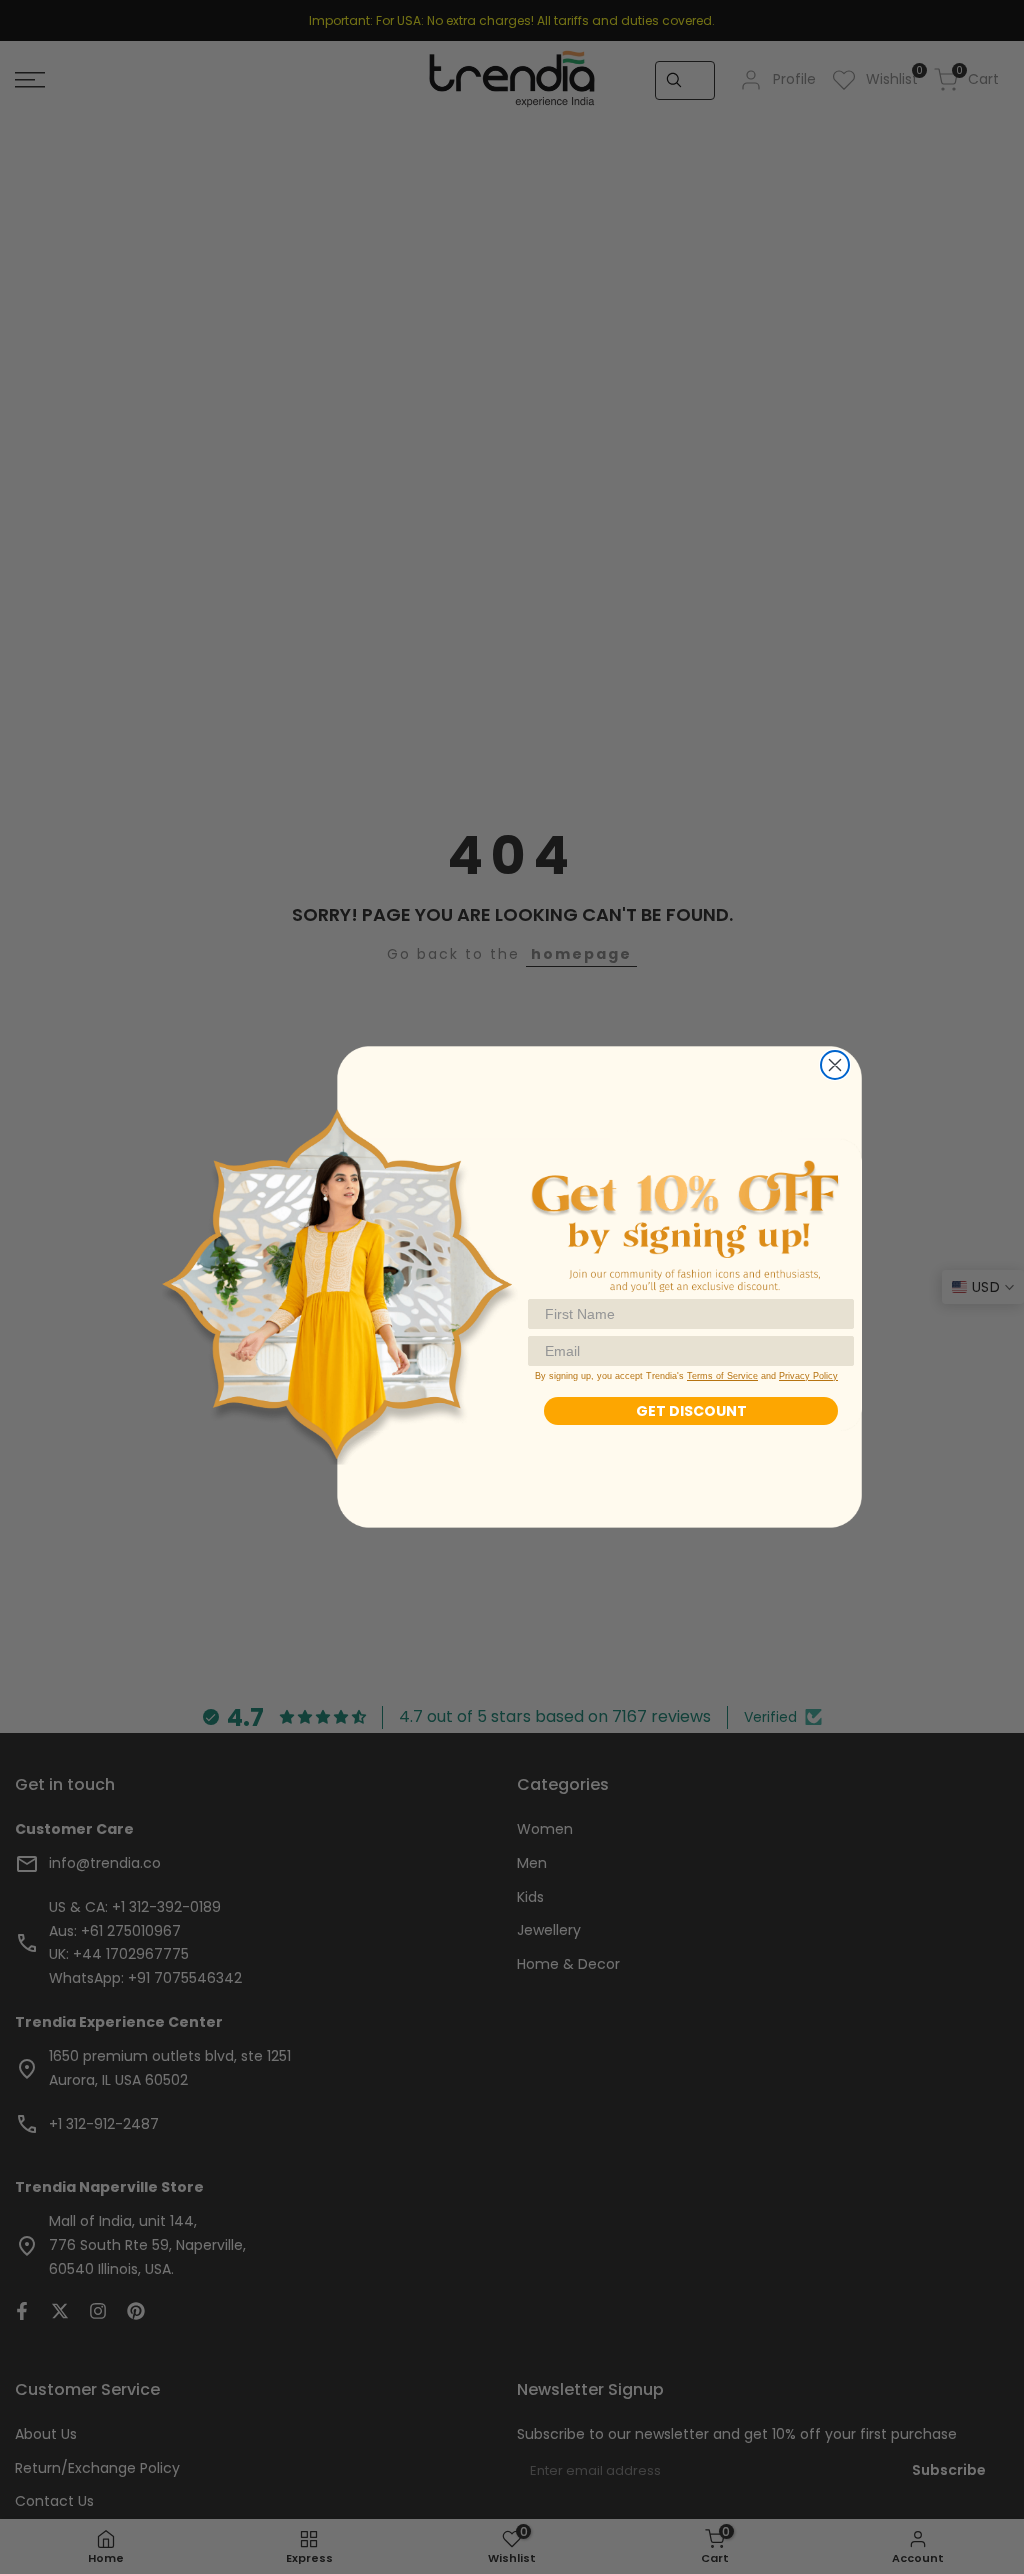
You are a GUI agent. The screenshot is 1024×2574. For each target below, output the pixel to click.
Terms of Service (722, 1376)
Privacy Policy (808, 1376)
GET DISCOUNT (691, 1411)
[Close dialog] (835, 1065)
